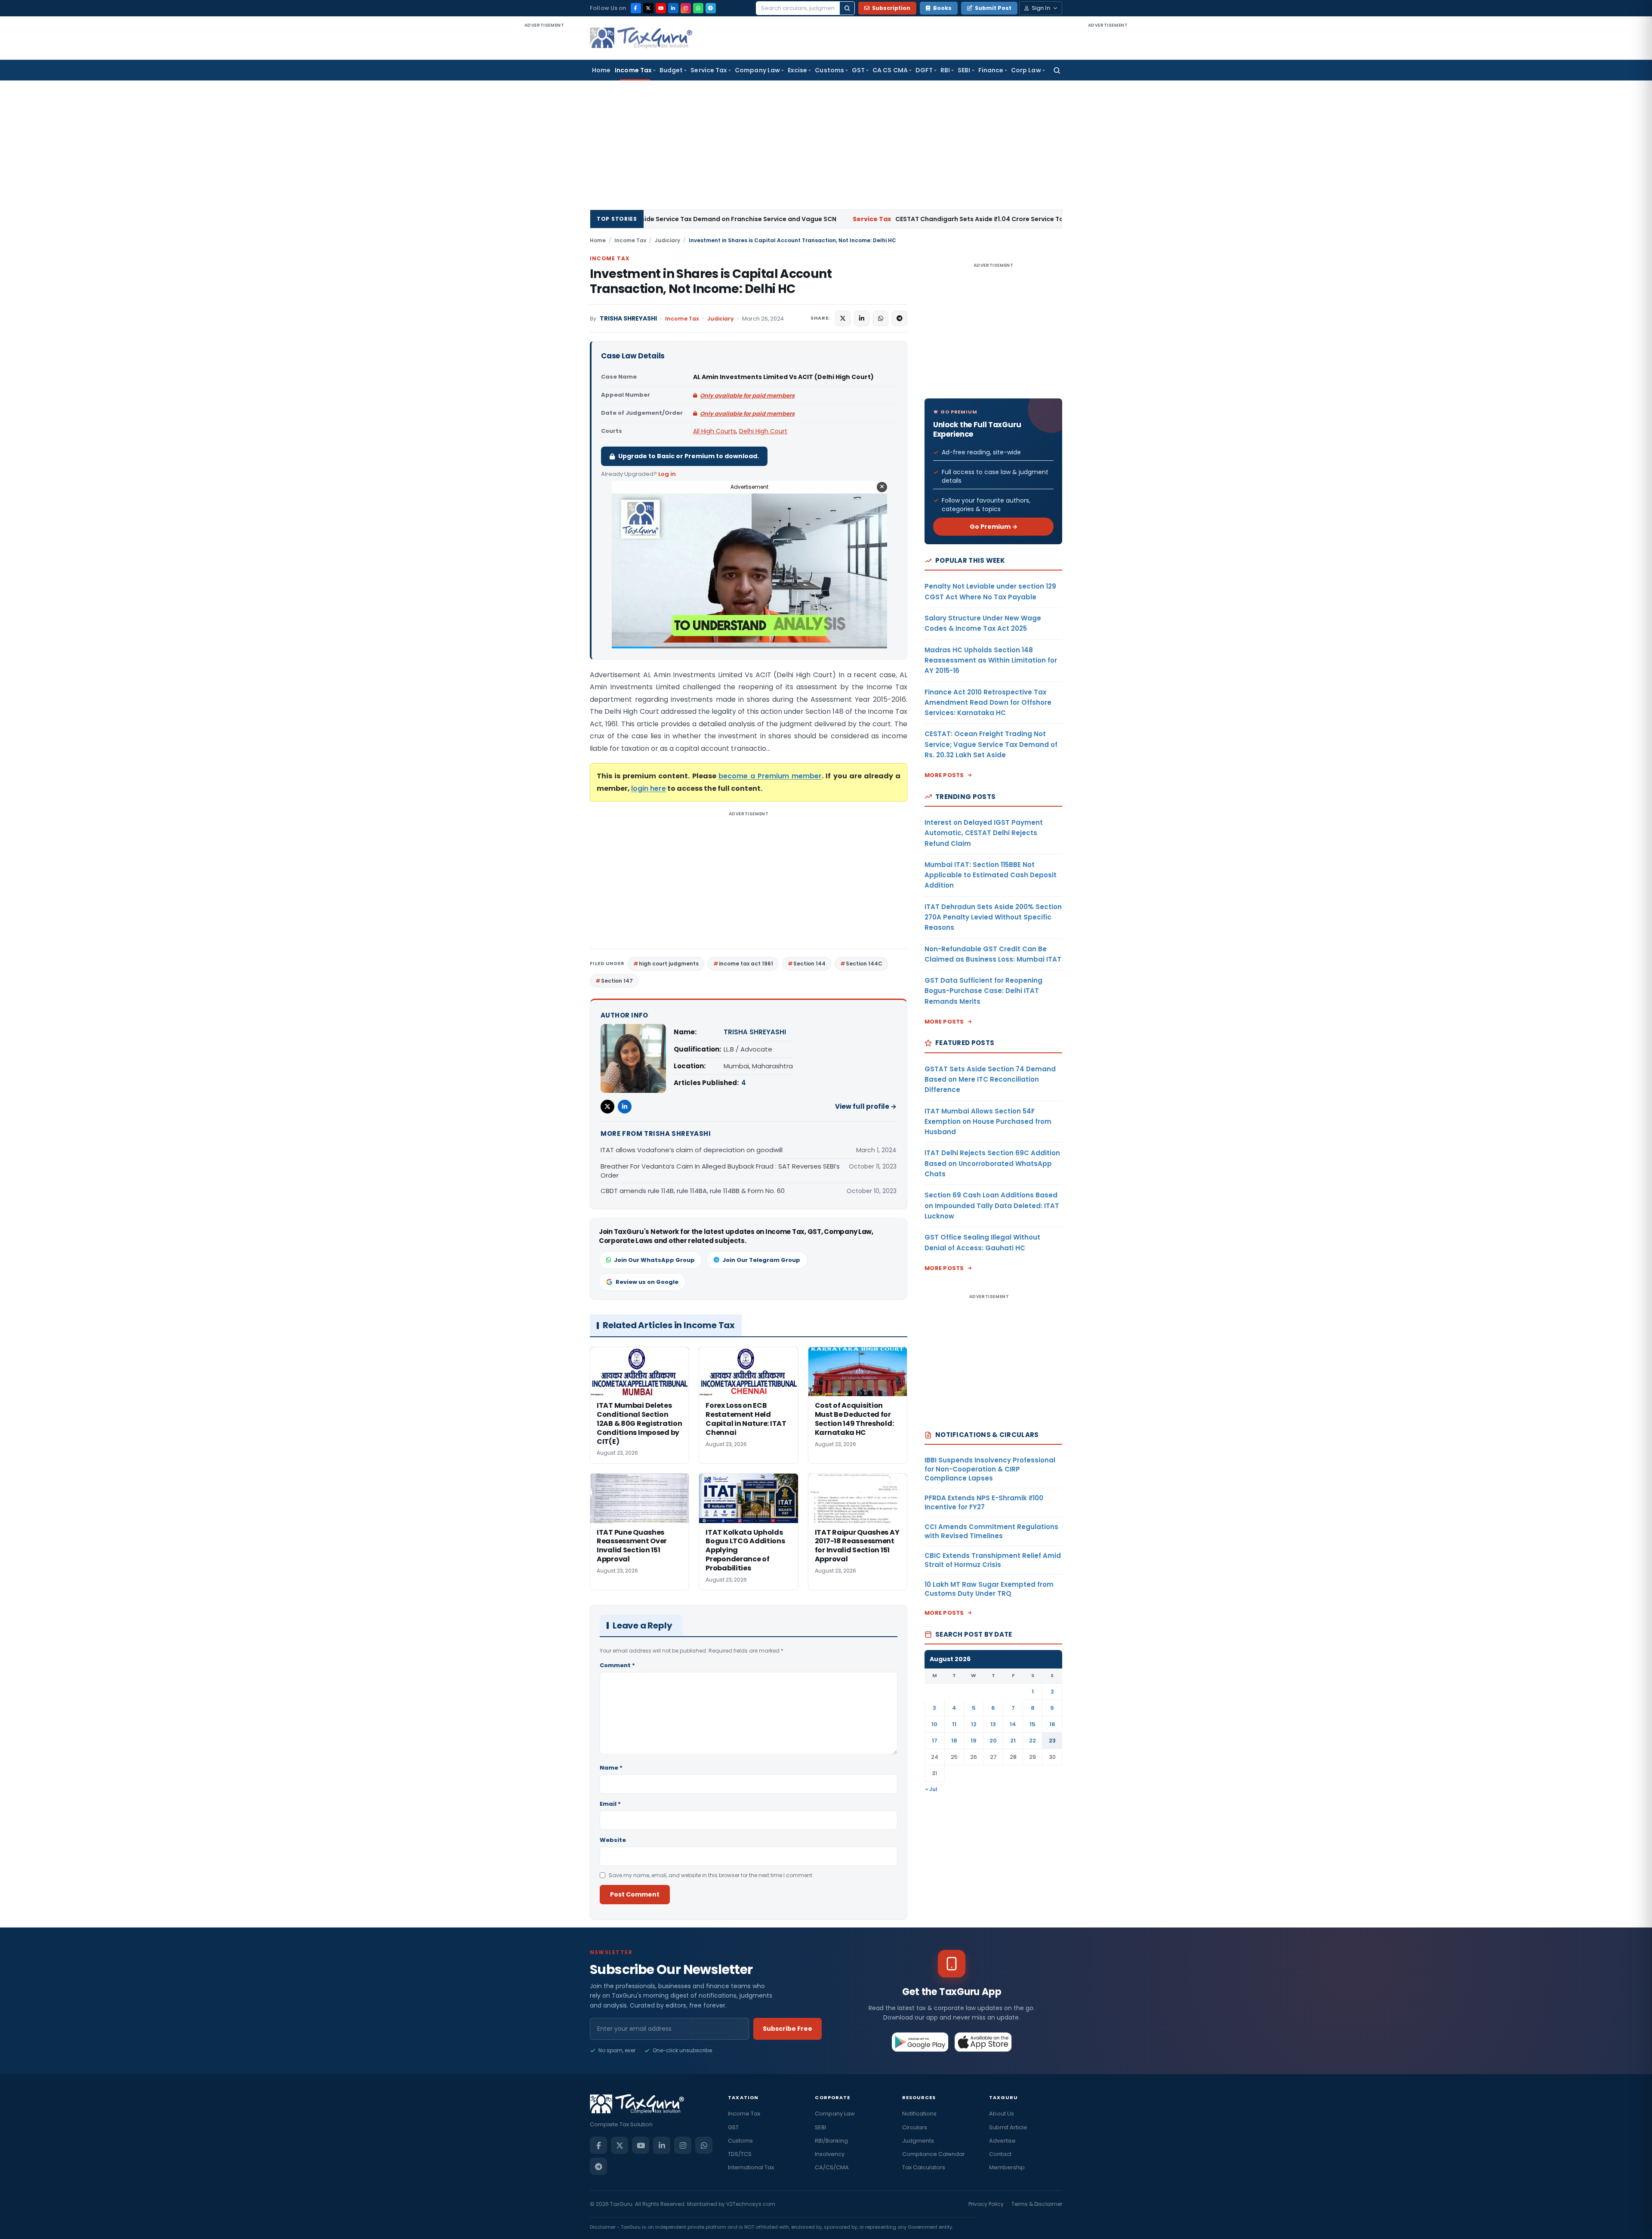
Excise (797, 70)
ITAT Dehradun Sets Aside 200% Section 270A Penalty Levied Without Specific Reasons (993, 917)
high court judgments (669, 964)
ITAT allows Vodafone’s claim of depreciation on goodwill (692, 1150)
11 (954, 1724)
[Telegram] (711, 8)
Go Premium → (994, 527)
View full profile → (866, 1106)
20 (993, 1741)
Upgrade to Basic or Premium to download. (689, 456)
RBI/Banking (831, 2141)
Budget (671, 70)
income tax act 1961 (746, 964)
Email (610, 1804)
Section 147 (617, 981)
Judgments (918, 2141)
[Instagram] (686, 8)
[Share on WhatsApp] (881, 318)
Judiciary (667, 240)
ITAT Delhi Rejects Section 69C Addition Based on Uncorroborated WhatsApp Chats (992, 1163)
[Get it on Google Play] (920, 2042)
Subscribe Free (787, 2029)
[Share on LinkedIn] (862, 318)
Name (611, 1768)
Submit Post (993, 8)
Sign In (1041, 8)
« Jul (931, 1789)
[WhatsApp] (698, 8)
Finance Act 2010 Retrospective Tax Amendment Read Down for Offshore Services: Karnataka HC (988, 703)
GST (858, 70)
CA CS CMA (890, 70)
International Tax (751, 2167)
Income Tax (633, 70)
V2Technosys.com (751, 2204)
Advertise (1002, 2141)
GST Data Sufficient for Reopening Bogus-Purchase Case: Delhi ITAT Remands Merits (983, 991)
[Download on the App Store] (983, 2042)
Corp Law (1026, 70)
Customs (829, 70)
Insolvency (830, 2154)
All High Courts (715, 431)
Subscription (891, 8)
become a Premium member (770, 776)
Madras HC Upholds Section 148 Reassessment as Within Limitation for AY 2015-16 (991, 660)
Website (613, 1840)
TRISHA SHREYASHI (628, 319)
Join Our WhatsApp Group (654, 1260)
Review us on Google (647, 1282)
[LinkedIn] (673, 8)
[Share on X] (843, 318)
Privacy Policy (986, 2204)
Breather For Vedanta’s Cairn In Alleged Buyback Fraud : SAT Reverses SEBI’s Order (720, 1171)
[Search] (847, 8)
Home (601, 70)
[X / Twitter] (648, 8)
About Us (1002, 2114)
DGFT (924, 70)
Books (942, 8)
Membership (1007, 2167)
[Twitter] (607, 1107)
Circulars (915, 2127)
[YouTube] (661, 8)
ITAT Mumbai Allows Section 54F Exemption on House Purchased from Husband (988, 1122)
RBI (945, 70)
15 (1032, 1724)
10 (934, 1724)
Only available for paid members (747, 396)
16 (1052, 1724)
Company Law (757, 70)
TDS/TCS (740, 2154)
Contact (1000, 2154)
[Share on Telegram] (900, 318)
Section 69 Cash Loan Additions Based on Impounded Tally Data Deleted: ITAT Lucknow (992, 1206)
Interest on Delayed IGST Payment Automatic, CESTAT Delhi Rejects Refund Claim (984, 833)
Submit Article (1008, 2127)
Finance (991, 70)
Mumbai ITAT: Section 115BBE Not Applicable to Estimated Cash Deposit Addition (991, 875)
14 (1013, 1724)
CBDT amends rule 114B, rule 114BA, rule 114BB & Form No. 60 (693, 1191)
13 (993, 1724)
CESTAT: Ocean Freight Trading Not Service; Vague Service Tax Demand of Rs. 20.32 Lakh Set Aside (991, 744)
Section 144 (809, 964)
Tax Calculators (924, 2167)
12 (974, 1724)
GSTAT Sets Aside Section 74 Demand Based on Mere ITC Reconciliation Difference (990, 1079)
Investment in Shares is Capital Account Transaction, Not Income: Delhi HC (711, 281)
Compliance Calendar (934, 2154)
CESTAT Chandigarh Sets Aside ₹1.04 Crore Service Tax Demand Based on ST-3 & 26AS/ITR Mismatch (813, 219)
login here (649, 788)
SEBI (964, 70)
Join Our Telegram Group (761, 1260)
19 (974, 1741)
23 (1052, 1741)
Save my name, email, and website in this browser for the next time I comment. (711, 1875)
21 (1013, 1741)
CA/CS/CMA (832, 2167)
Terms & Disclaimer (1037, 2204)
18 (954, 1741)
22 (1032, 1741)
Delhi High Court (763, 431)
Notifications (919, 2114)
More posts (944, 775)
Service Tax (709, 70)
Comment (617, 1665)
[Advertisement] (544, 158)
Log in (667, 474)
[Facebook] (636, 8)
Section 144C (864, 964)
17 (935, 1741)
